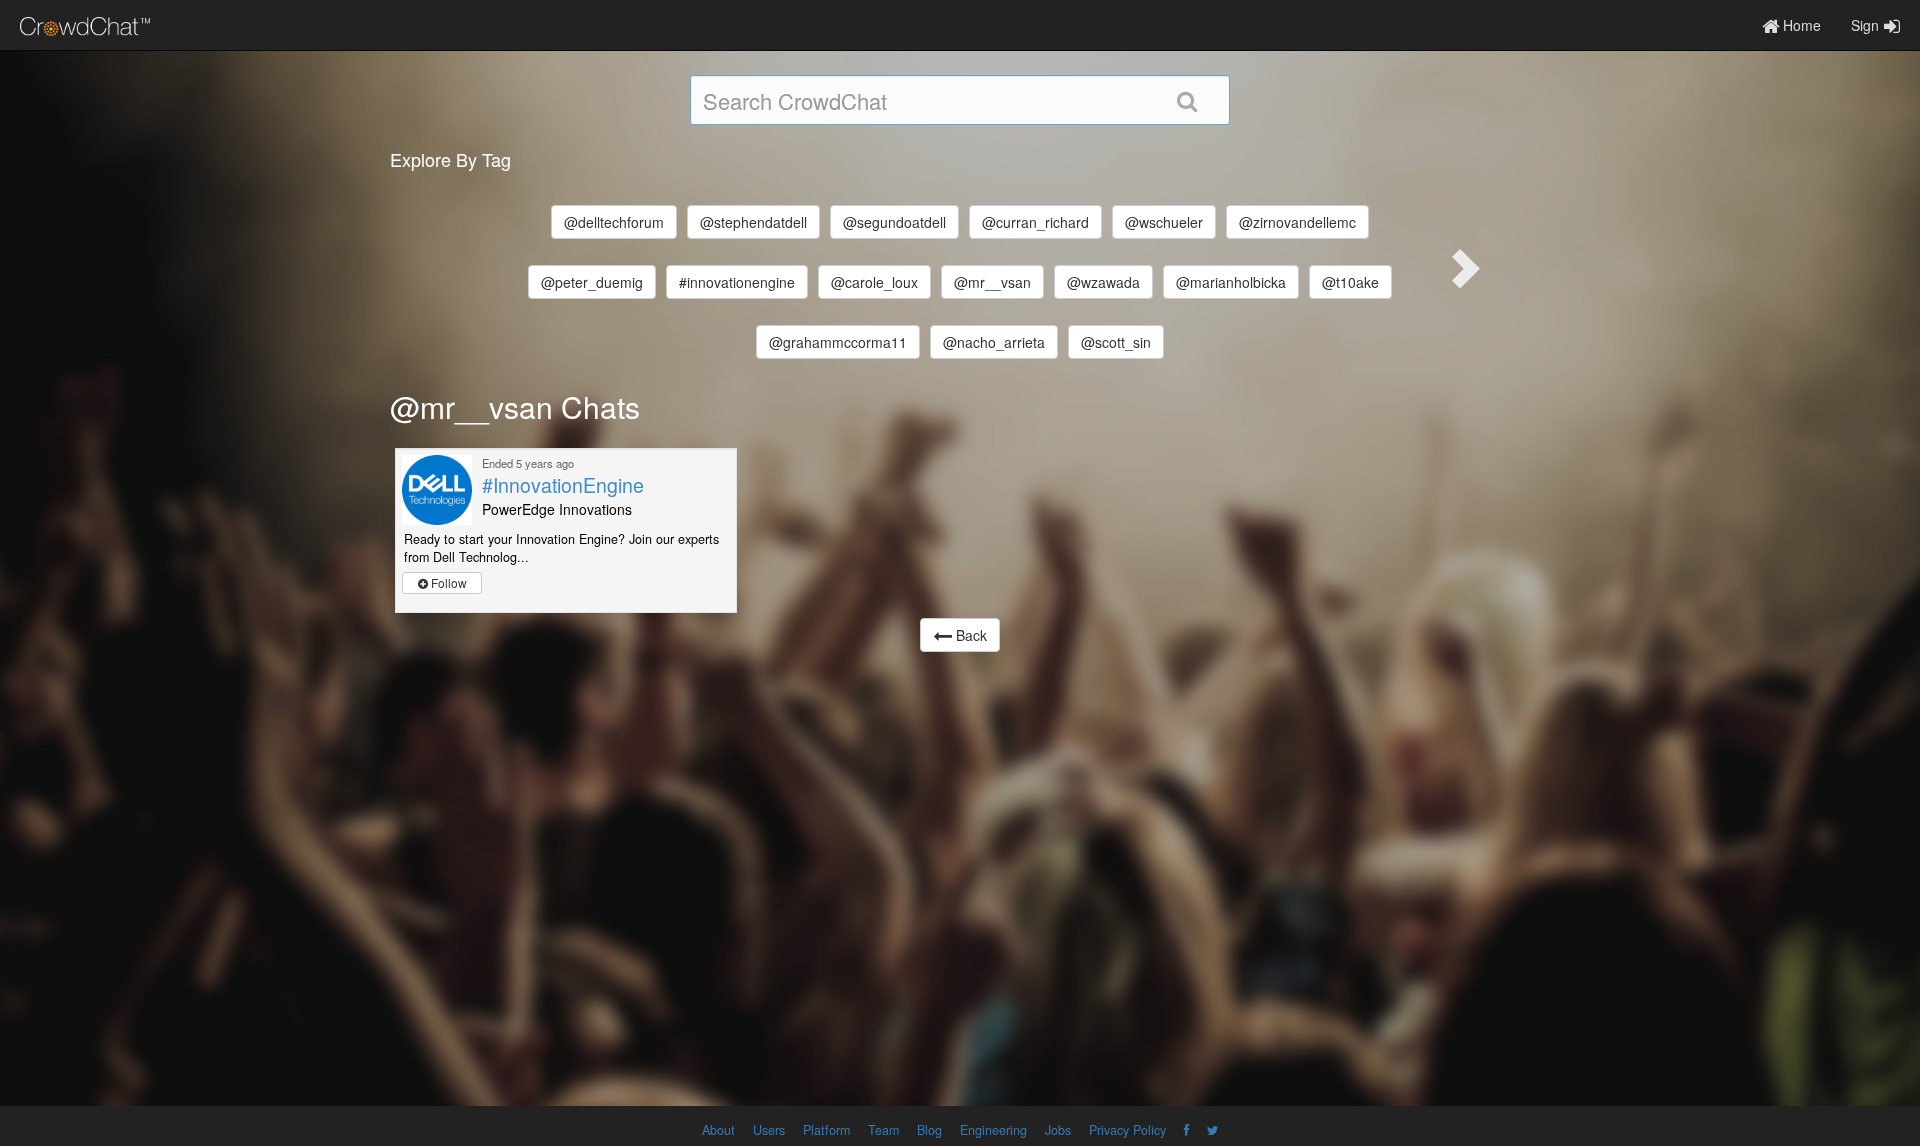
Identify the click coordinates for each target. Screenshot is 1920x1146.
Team (883, 1130)
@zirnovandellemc (1297, 222)
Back (969, 635)
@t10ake (1350, 282)
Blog (929, 1130)
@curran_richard (1035, 222)
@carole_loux (874, 282)
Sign (1865, 25)
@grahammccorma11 (838, 342)
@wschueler (1164, 222)
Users (769, 1130)
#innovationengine (737, 282)
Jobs (1058, 1130)
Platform (826, 1130)
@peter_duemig (592, 282)
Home (1800, 25)
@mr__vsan (992, 282)
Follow (447, 582)
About (718, 1130)
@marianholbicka (1231, 282)
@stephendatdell (753, 222)
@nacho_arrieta (994, 342)
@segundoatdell (894, 222)
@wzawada (1103, 282)
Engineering (993, 1130)
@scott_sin (1116, 342)
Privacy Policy (1127, 1130)
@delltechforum (614, 222)
